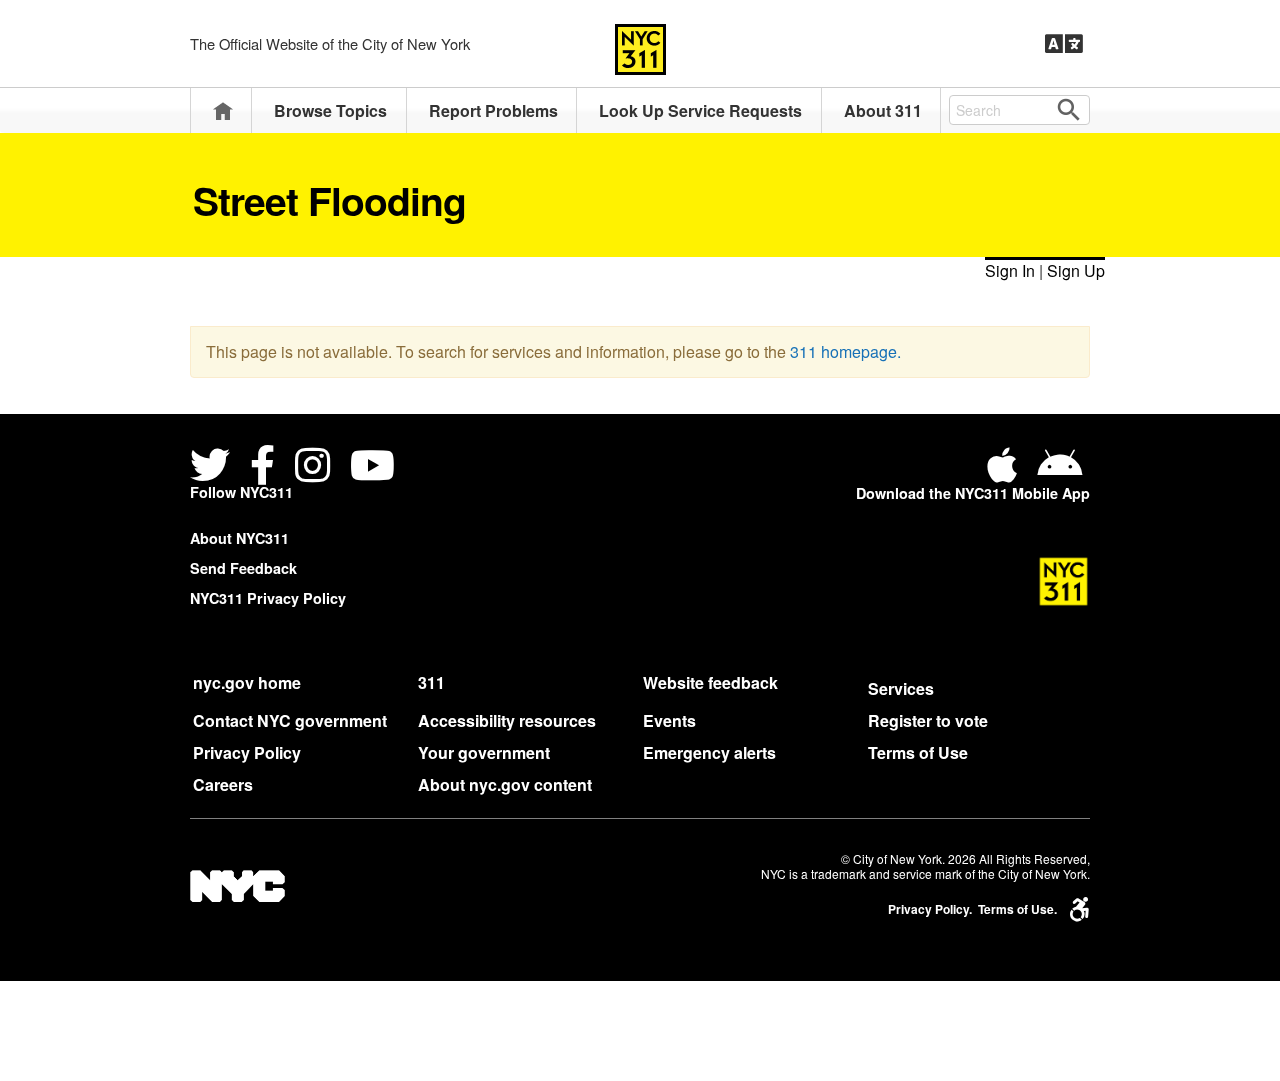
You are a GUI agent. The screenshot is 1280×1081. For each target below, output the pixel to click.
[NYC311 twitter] (214, 468)
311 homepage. (845, 351)
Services (901, 688)
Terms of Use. (1017, 909)
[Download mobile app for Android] (1059, 472)
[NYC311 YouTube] (372, 468)
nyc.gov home (247, 682)
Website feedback (710, 682)
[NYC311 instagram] (312, 468)
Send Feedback (243, 568)
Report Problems (493, 110)
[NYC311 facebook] (262, 468)
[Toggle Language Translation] (1064, 44)
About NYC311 (239, 538)
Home (223, 110)
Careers (223, 784)
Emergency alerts (709, 752)
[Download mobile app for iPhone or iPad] (1006, 472)
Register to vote (928, 720)
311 (431, 682)
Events (669, 720)
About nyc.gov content (505, 784)
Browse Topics (330, 110)
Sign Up (1076, 270)
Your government (484, 752)
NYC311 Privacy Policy (268, 598)
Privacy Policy (247, 752)
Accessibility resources (507, 720)
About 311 (883, 110)
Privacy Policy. (930, 909)
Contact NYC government (290, 720)
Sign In (1010, 270)
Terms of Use (918, 752)
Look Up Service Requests (700, 110)
